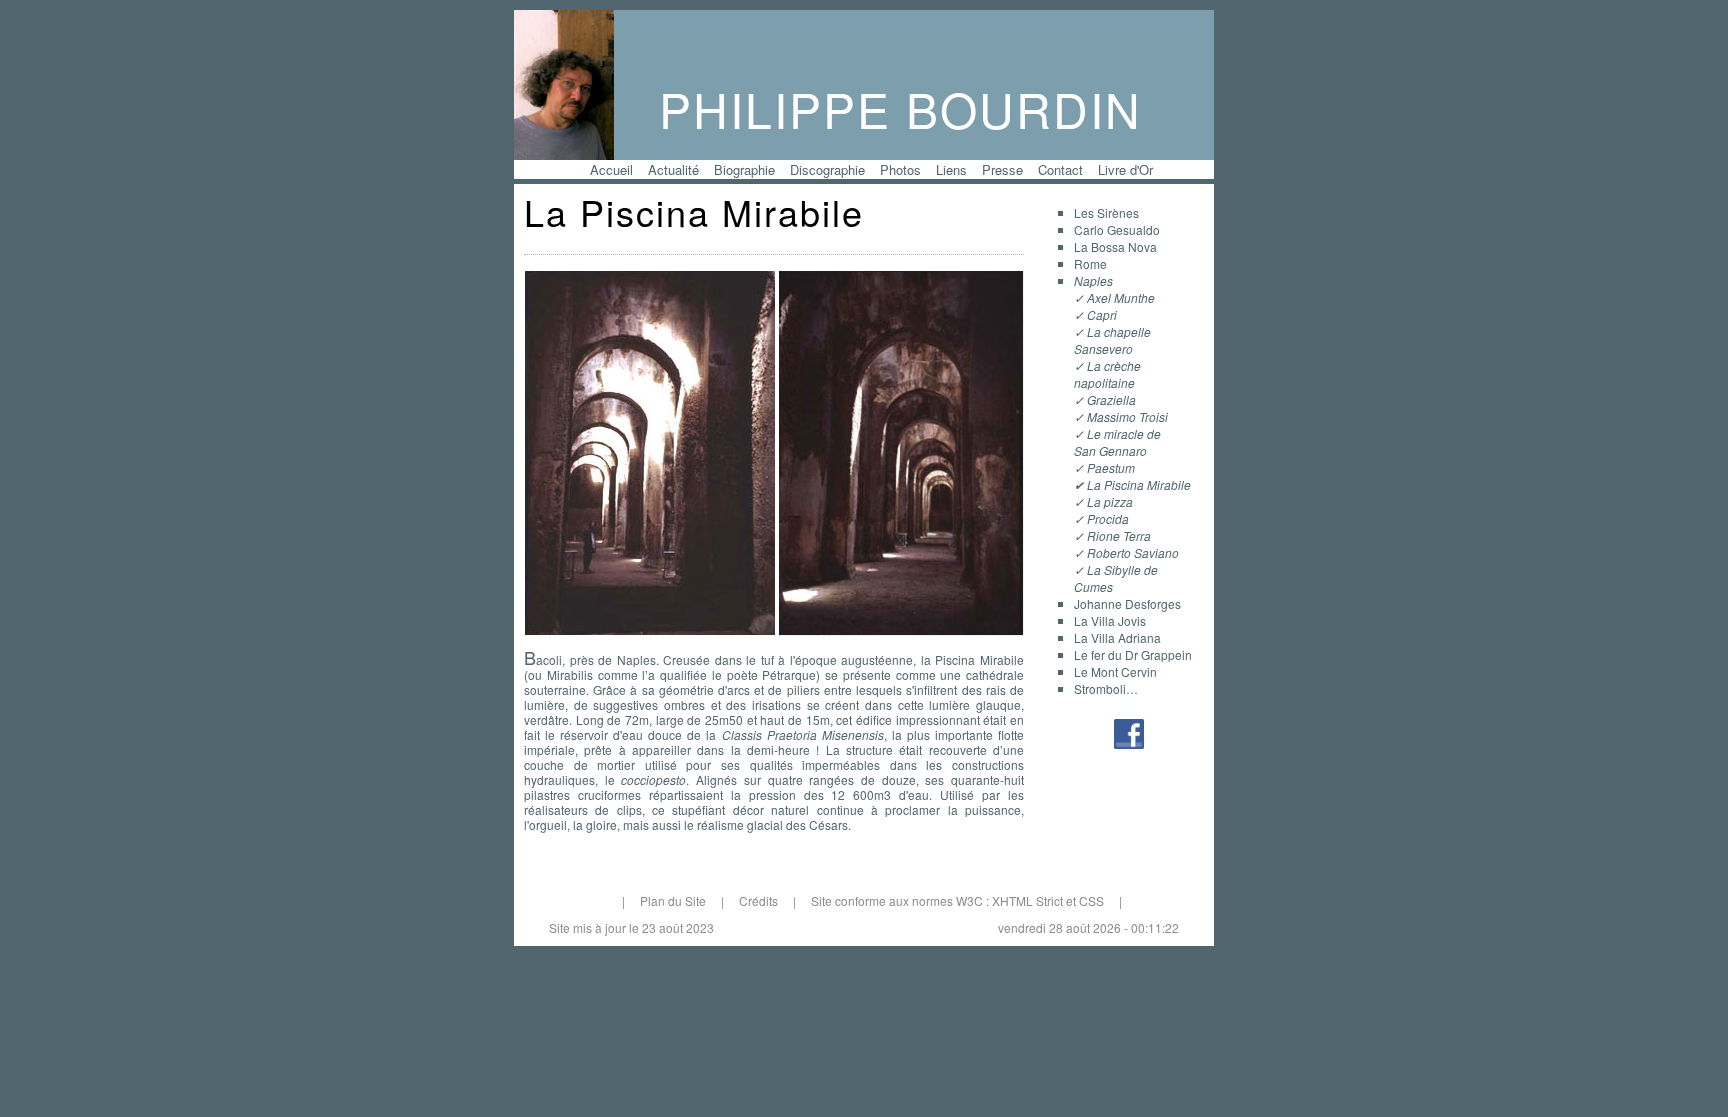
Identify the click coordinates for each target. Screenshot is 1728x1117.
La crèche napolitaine (1107, 374)
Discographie (827, 169)
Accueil (611, 169)
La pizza (1110, 501)
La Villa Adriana (1117, 637)
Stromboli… (1106, 688)
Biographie (744, 169)
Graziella (1111, 399)
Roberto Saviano (1133, 552)
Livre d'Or (1125, 169)
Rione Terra (1119, 535)
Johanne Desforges (1127, 603)
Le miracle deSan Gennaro (1117, 442)
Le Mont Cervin (1115, 671)
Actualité (673, 169)
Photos (900, 169)
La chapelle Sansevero (1112, 340)
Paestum (1111, 467)
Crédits (758, 900)
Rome (1090, 263)
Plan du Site (673, 900)
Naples (1093, 280)
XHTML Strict (1027, 900)
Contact (1060, 169)
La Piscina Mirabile (1139, 484)
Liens (951, 169)
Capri (1102, 314)
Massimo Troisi (1127, 416)
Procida (1108, 518)
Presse (1002, 169)
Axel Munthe (1121, 297)
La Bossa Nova (1115, 246)
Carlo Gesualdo (1117, 229)
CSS (1091, 900)
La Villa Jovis (1110, 620)
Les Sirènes (1106, 212)
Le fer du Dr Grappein (1133, 654)
